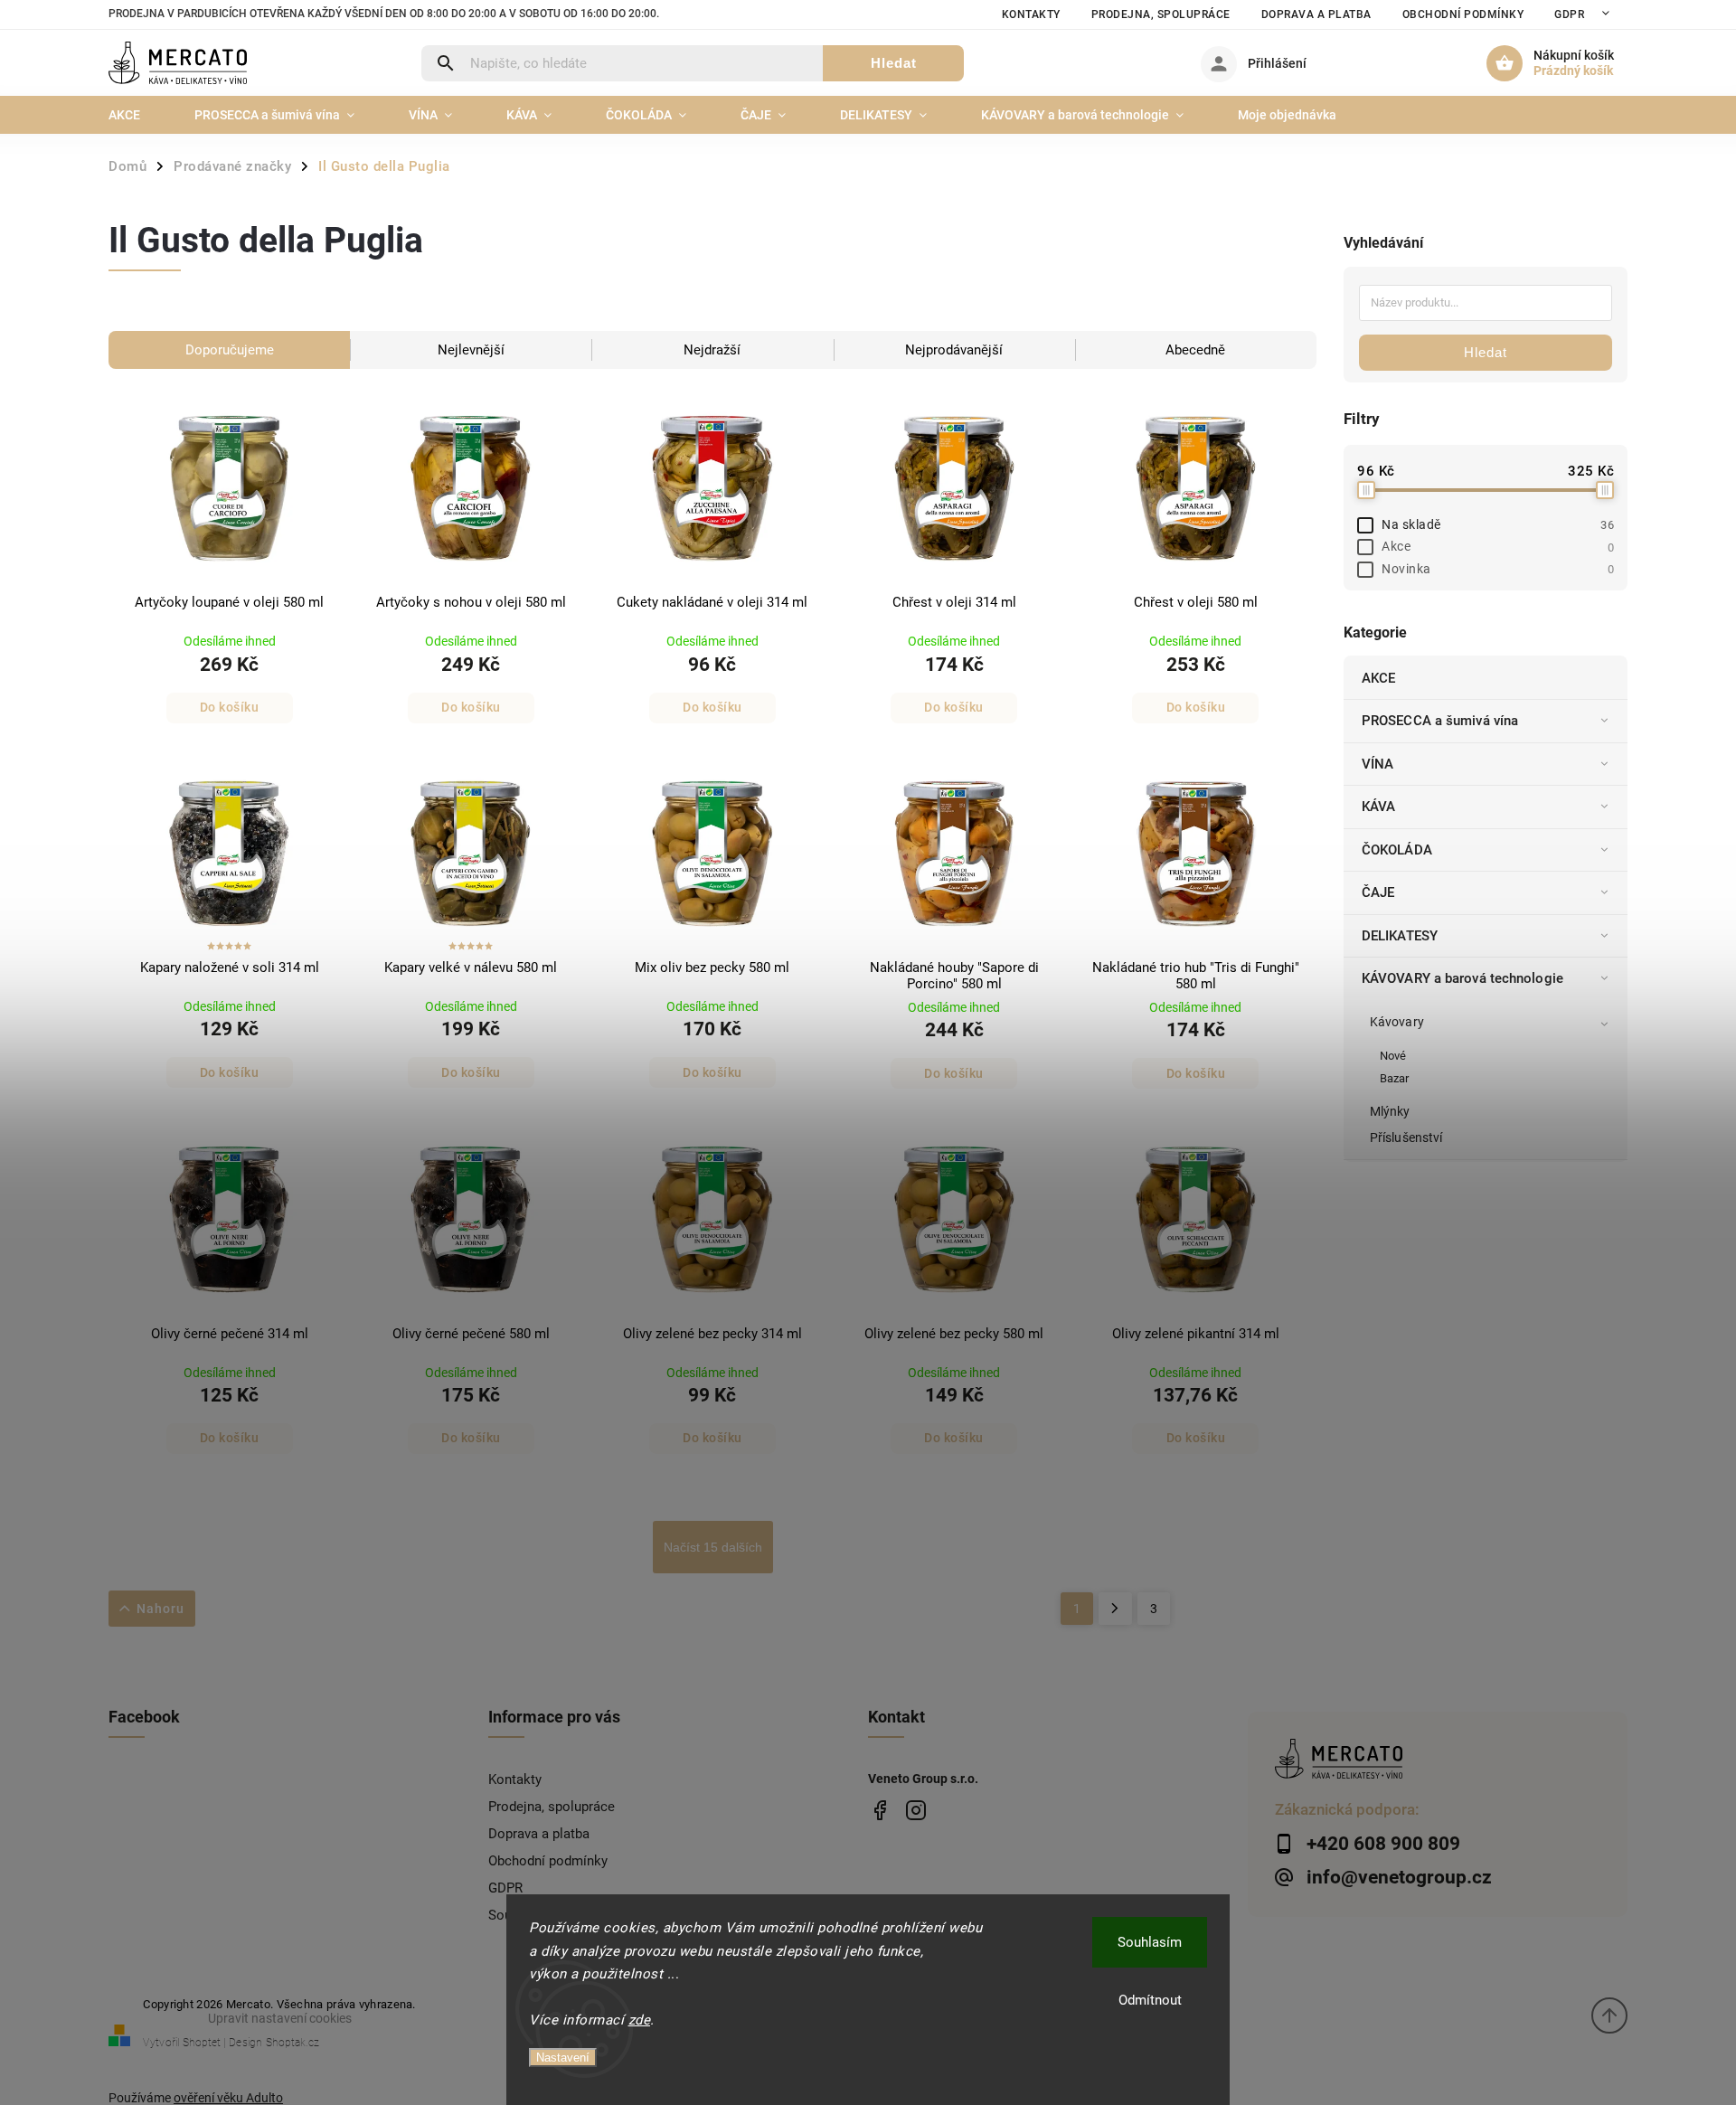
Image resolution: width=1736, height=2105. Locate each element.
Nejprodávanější (954, 350)
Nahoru (160, 1609)
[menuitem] (138, 115)
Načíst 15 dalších (713, 1547)
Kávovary (1397, 1022)
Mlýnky (1390, 1111)
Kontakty (1031, 14)
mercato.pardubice (915, 1810)
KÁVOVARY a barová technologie (1462, 978)
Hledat (894, 63)
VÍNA (1377, 764)
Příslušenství (1406, 1137)
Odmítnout (1150, 2000)
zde (640, 2020)
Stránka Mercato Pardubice (879, 1810)
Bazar (1395, 1078)
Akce (1498, 546)
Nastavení (563, 2058)
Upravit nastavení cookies (280, 2018)
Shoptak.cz (292, 2043)
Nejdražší (712, 350)
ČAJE (1378, 892)
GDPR (1569, 14)
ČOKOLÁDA (1397, 850)
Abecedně (1195, 350)
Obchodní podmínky (1463, 14)
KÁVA (1378, 807)
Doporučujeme (230, 350)
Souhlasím (1150, 1942)
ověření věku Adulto (228, 2098)
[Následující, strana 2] (1115, 1609)
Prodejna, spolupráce (1161, 14)
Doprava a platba (1316, 14)
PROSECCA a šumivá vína (1440, 721)
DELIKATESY (1400, 936)
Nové (1393, 1056)
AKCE (1378, 678)
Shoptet (202, 2043)
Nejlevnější (471, 350)
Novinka (1498, 569)
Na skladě (1498, 524)
